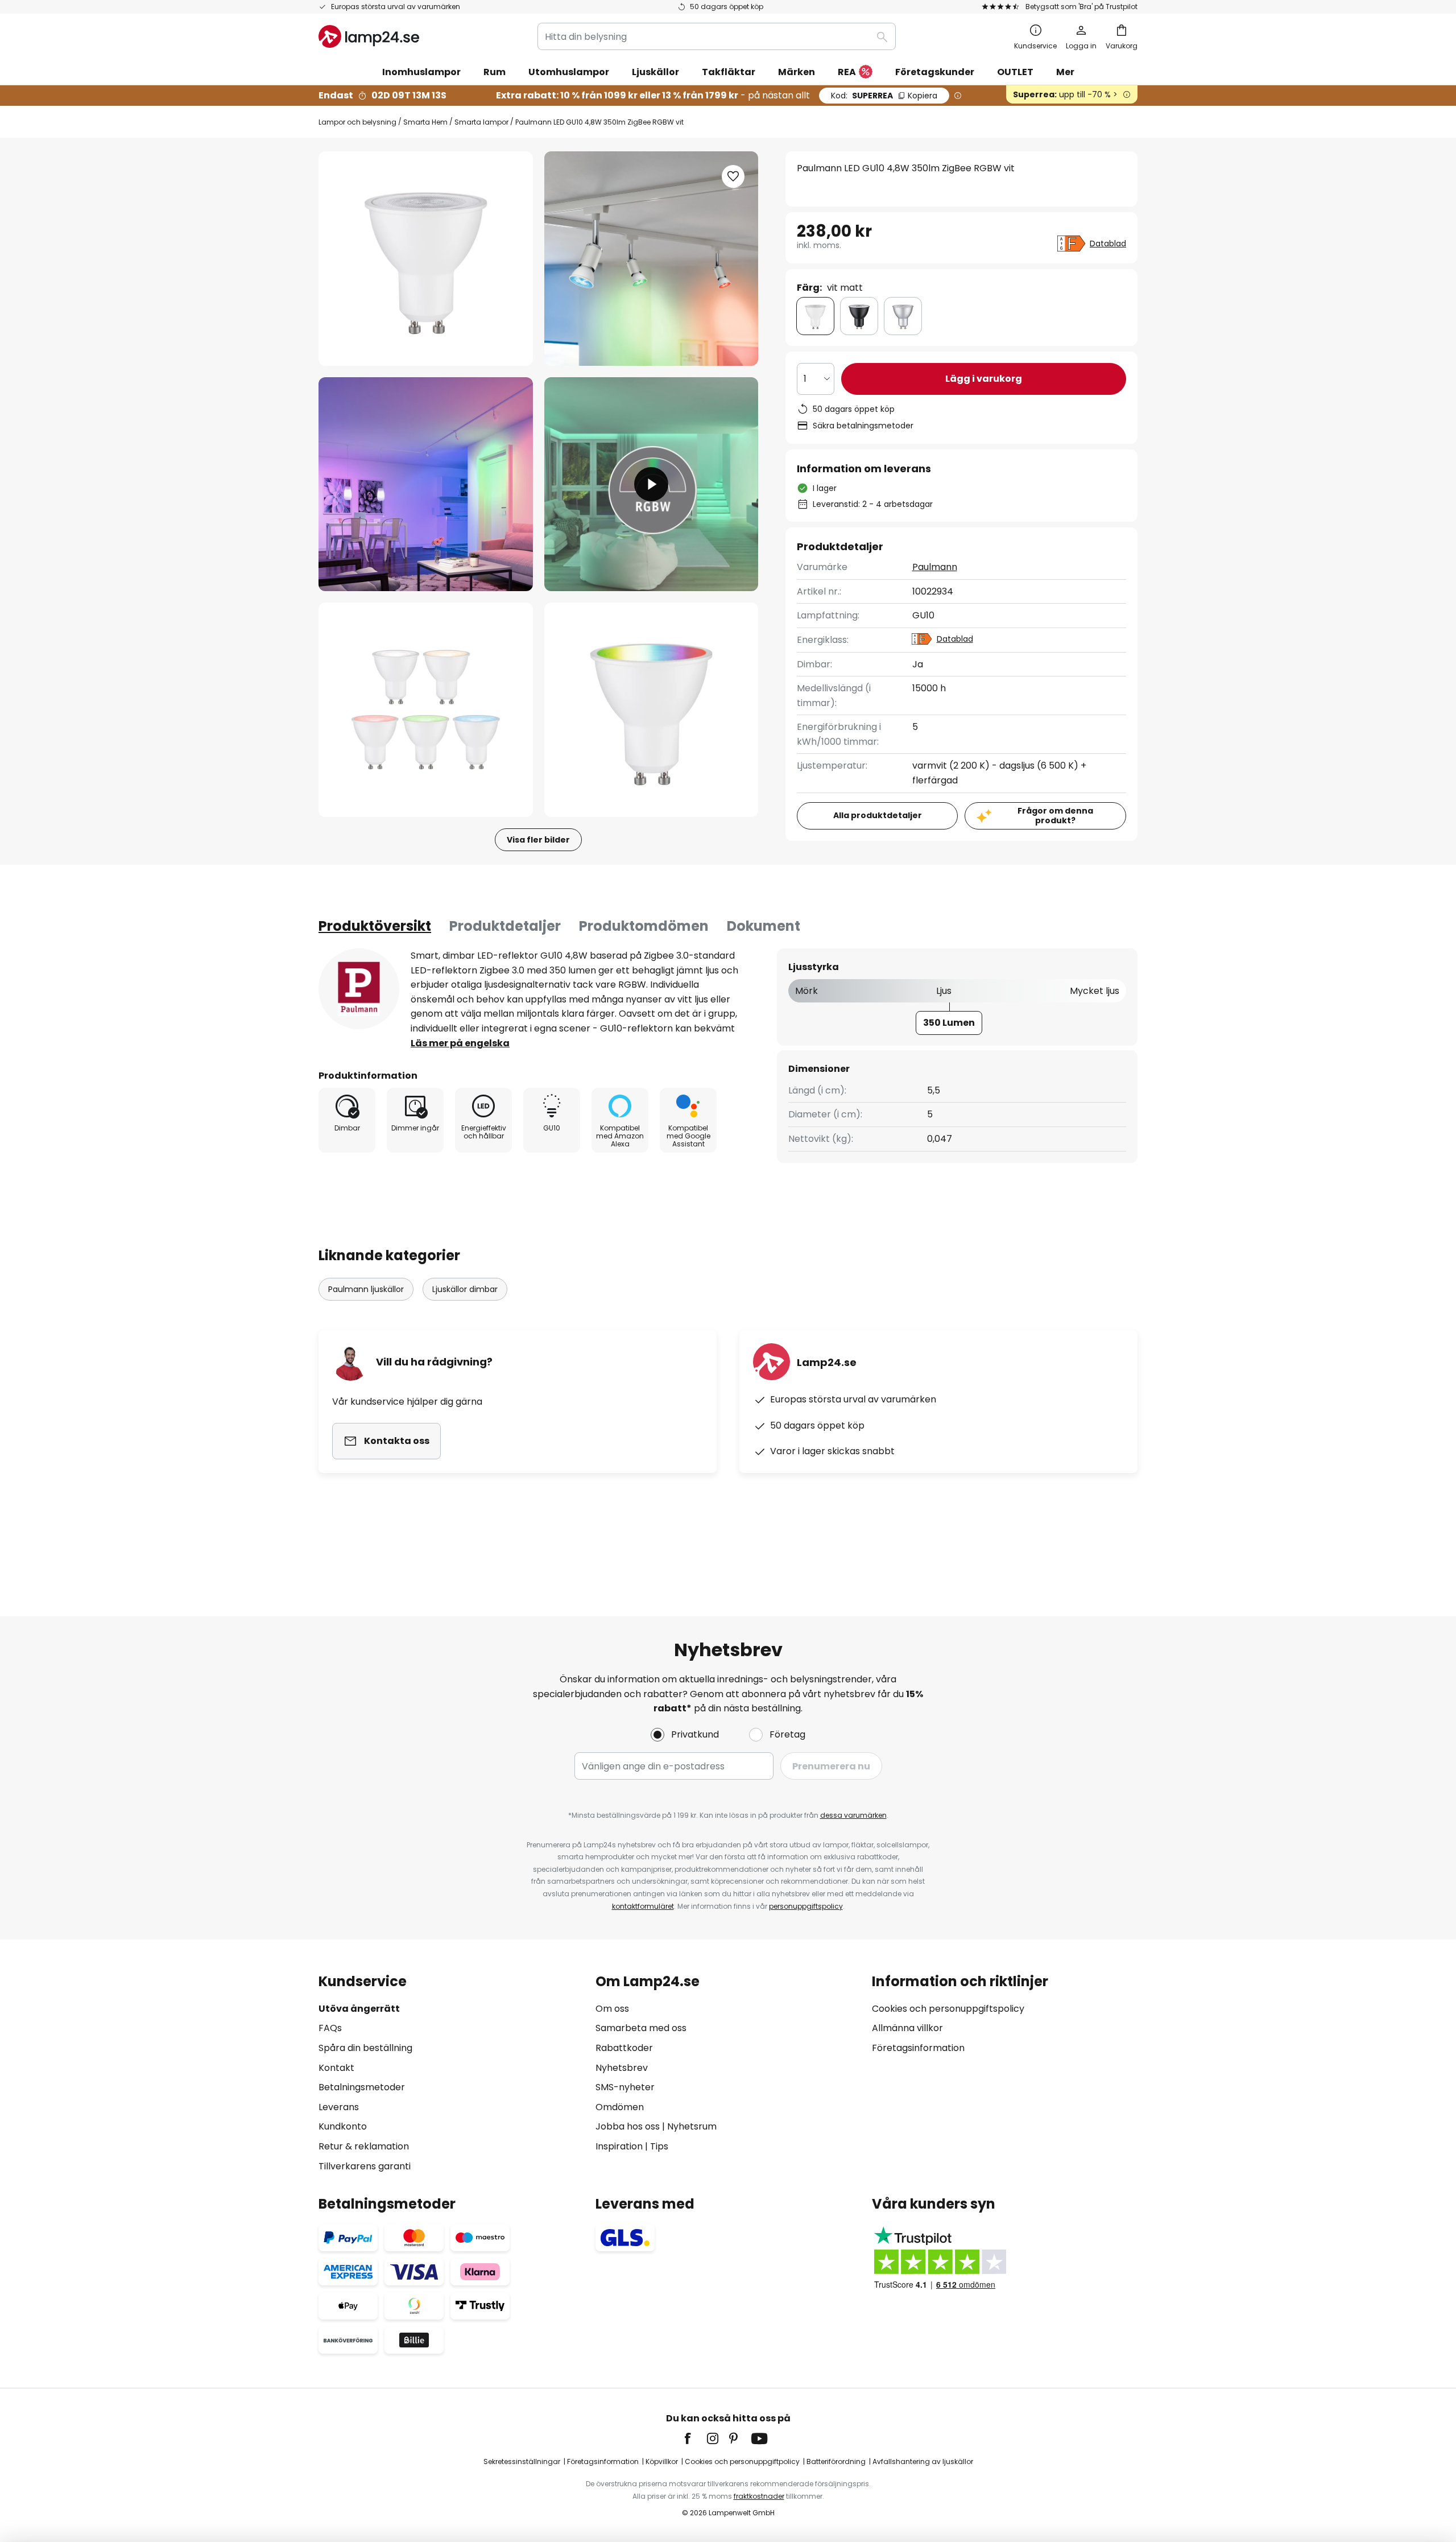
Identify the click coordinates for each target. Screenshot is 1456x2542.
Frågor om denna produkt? (1055, 816)
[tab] (375, 926)
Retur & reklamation (364, 2146)
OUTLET (1015, 72)
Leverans (339, 2107)
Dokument (764, 926)
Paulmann (935, 567)
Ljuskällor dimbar (465, 1289)
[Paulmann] (359, 989)
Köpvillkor (662, 2461)
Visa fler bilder (538, 840)
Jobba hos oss (628, 2126)
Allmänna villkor (907, 2028)
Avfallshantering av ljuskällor (923, 2461)
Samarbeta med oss (641, 2028)
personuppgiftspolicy (806, 1906)
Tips (659, 2146)
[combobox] (717, 36)
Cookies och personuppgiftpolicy (742, 2461)
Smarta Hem (425, 122)
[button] (426, 484)
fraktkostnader (759, 2496)
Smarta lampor (481, 122)
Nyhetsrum (692, 2126)
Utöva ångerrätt (359, 2009)
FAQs (330, 2028)
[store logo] (369, 36)
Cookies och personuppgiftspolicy (948, 2009)
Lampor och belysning (357, 122)
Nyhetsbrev (622, 2068)
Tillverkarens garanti (365, 2166)
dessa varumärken (853, 1815)
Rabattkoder (624, 2048)
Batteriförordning (836, 2461)
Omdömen (620, 2107)
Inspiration (619, 2146)
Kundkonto (343, 2126)
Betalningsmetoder (362, 2087)
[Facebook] (695, 2438)
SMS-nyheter (625, 2087)
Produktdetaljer (505, 926)
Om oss (612, 2009)
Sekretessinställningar (522, 2461)
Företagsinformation (918, 2048)
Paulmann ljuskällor (366, 1289)
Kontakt (336, 2068)
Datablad (1108, 244)
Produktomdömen (644, 926)
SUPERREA (884, 96)
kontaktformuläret (643, 1906)
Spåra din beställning (365, 2048)
